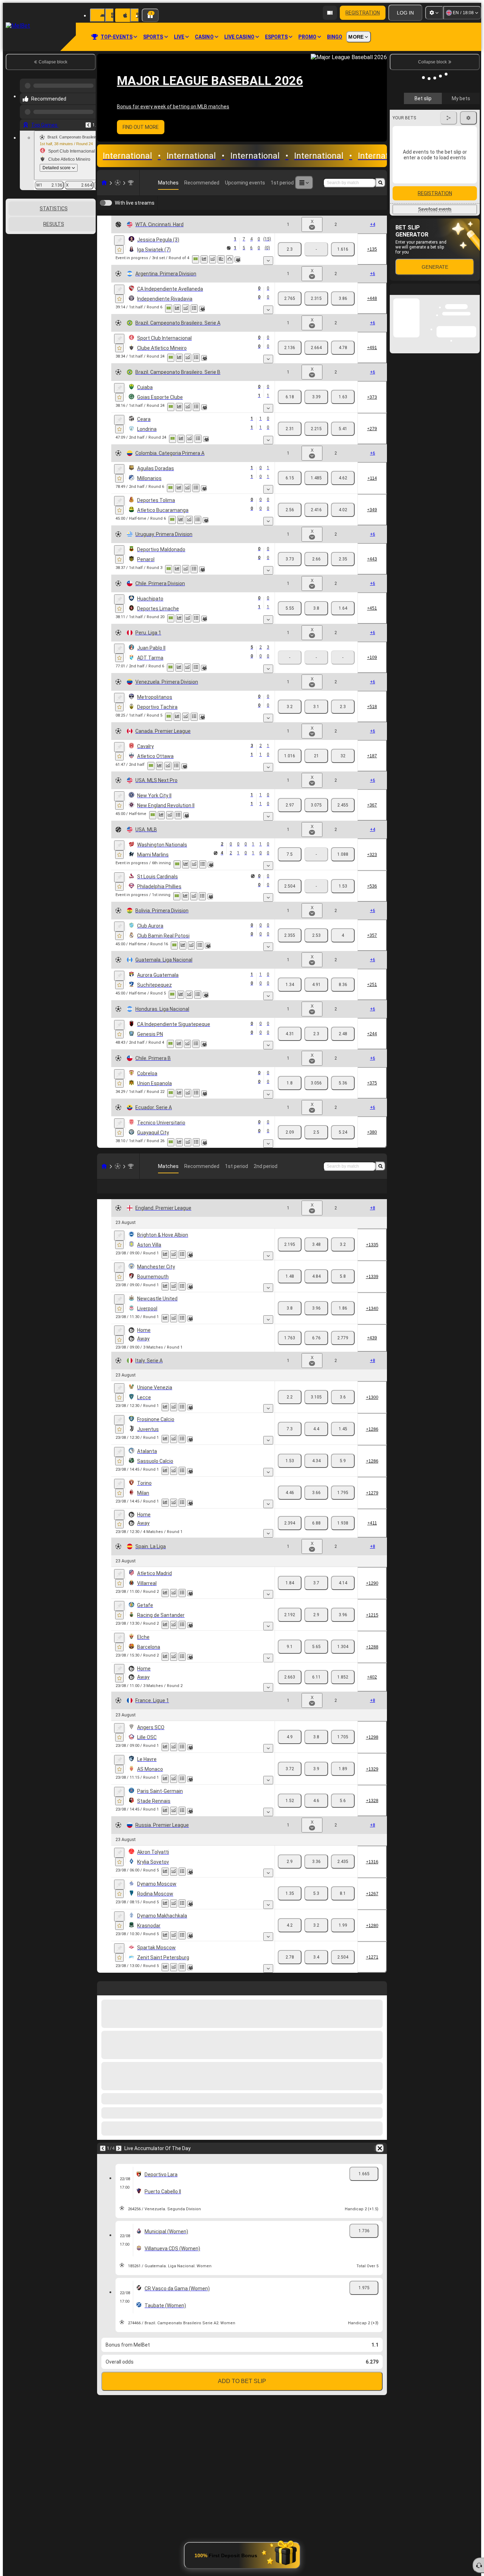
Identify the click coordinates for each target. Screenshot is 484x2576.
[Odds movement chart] (213, 259)
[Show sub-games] (268, 261)
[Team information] (202, 357)
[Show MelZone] (196, 259)
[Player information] (237, 260)
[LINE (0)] (104, 1165)
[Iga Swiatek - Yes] (283, 298)
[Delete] (380, 2147)
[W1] (290, 249)
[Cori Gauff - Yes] (313, 298)
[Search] (381, 183)
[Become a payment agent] (330, 13)
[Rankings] (230, 259)
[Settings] (434, 13)
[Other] (304, 183)
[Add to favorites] (119, 250)
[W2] (343, 249)
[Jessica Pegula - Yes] (343, 298)
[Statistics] (204, 259)
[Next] (119, 2147)
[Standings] (194, 356)
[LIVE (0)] (104, 183)
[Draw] (221, 259)
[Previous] (88, 119)
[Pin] (119, 240)
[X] (316, 346)
